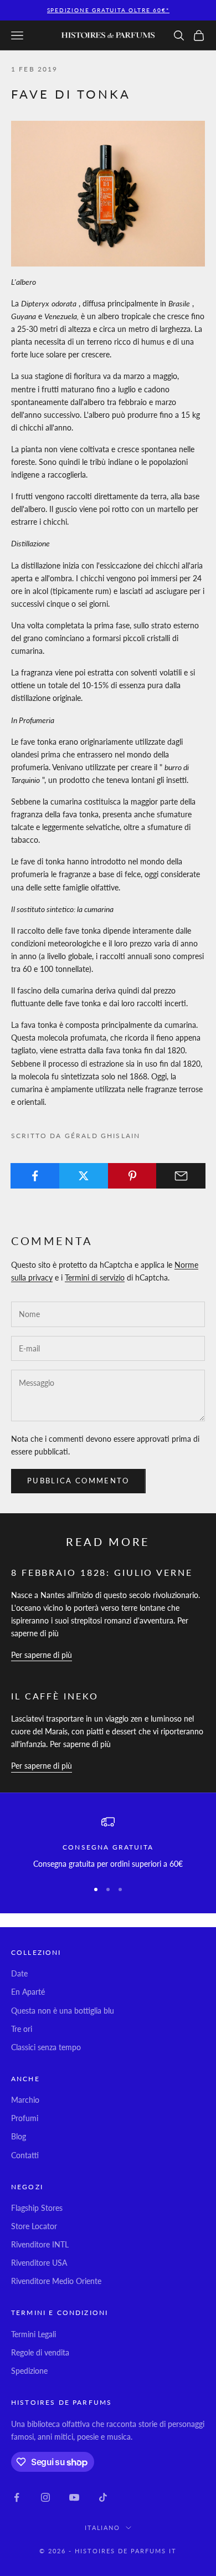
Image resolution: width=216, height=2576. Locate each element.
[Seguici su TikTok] (103, 2497)
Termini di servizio (95, 1277)
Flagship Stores (37, 2208)
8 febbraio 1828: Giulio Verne (102, 1572)
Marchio (25, 2100)
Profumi (25, 2118)
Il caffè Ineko (55, 1696)
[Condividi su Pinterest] (133, 1176)
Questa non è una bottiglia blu (63, 2011)
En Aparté (28, 1992)
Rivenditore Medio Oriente (56, 2281)
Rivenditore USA (39, 2263)
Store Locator (34, 2226)
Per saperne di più (42, 1655)
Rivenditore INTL (40, 2244)
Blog (19, 2136)
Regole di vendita (40, 2352)
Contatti (25, 2155)
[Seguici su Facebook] (17, 2497)
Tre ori (22, 2029)
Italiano (103, 2528)
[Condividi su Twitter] (84, 1176)
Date (19, 1973)
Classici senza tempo (46, 2047)
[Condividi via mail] (181, 1176)
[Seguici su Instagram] (45, 2497)
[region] (108, 1843)
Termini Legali (34, 2334)
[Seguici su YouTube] (74, 2497)
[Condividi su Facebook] (35, 1176)
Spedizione (29, 2371)
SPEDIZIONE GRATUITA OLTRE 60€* (108, 10)
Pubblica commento (78, 1481)
